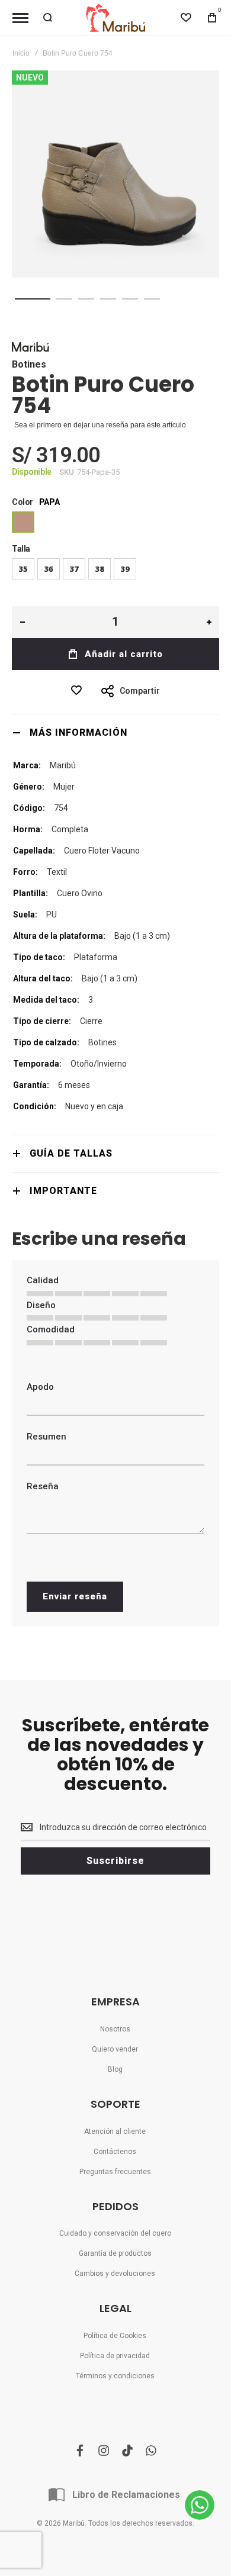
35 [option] (23, 569)
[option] (23, 522)
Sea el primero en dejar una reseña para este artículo (100, 425)
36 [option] (49, 569)
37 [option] (74, 569)
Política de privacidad (115, 2356)
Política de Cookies (115, 2336)
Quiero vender (115, 2049)
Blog (115, 2069)
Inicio (21, 53)
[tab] (115, 732)
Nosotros (115, 2029)
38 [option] (100, 569)
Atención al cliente (115, 2131)
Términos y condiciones (115, 2376)
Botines (29, 364)
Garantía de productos (115, 2253)
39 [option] (125, 569)
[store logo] (115, 18)
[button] (33, 299)
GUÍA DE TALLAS (71, 1153)
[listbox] (115, 524)
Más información (78, 732)
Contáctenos (115, 2152)
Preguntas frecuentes (115, 2172)
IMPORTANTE (63, 1191)
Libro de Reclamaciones (126, 2495)
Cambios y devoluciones (115, 2274)
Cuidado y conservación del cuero (115, 2233)
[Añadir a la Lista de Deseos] (79, 690)
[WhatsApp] (200, 2505)
